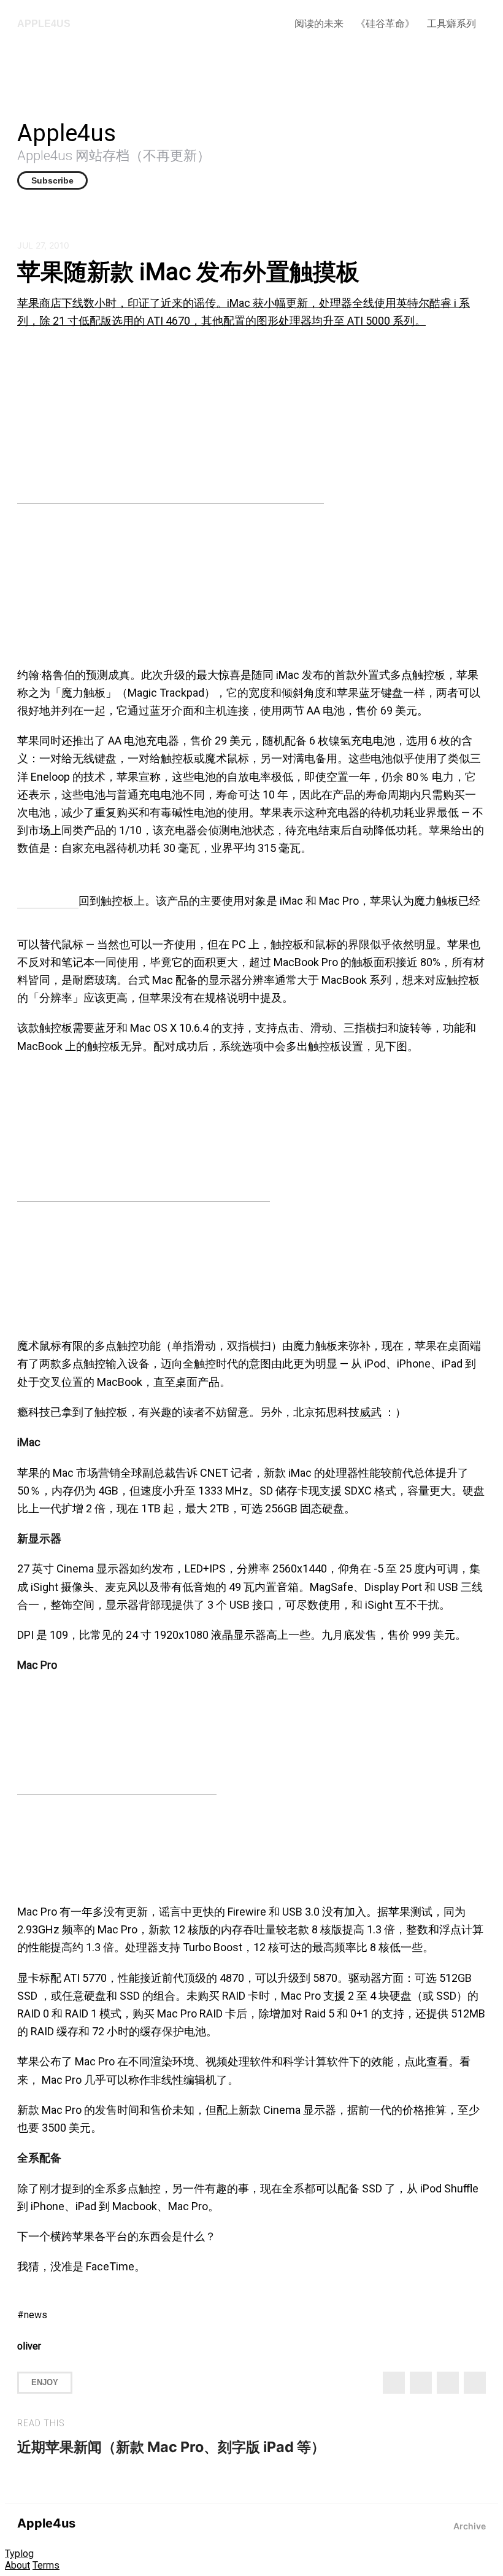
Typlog (19, 2554)
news (36, 2315)
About (17, 2565)
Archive (470, 2526)
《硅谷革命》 (385, 24)
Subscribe (52, 180)
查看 (437, 2061)
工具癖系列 (451, 24)
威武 (371, 1412)
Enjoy (45, 2382)
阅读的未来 (319, 24)
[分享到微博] (421, 2383)
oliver (29, 2346)
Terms (46, 2565)
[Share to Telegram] (475, 2383)
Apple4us (44, 24)
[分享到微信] (448, 2383)
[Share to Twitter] (394, 2383)
